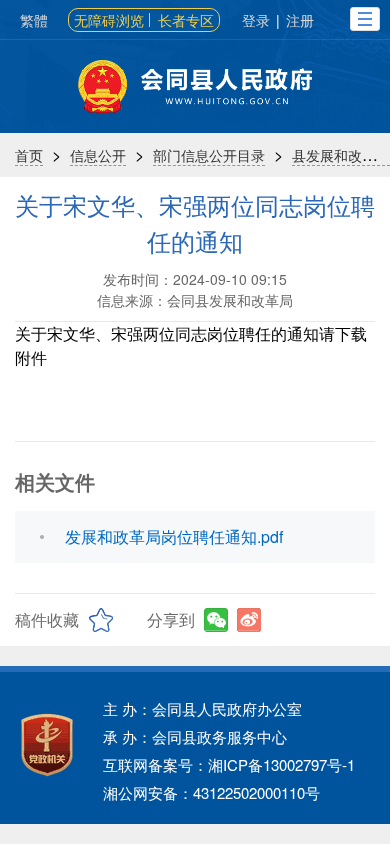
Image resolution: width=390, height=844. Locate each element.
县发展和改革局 (341, 155)
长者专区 (186, 20)
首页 (29, 155)
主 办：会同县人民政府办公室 (202, 708)
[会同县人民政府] (195, 86)
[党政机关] (47, 745)
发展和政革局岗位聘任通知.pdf (174, 536)
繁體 (34, 20)
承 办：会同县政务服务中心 (195, 736)
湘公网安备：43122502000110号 (211, 792)
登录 (256, 20)
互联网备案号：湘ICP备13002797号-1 (229, 764)
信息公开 (98, 155)
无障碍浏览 (109, 20)
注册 (300, 20)
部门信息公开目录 (209, 155)
